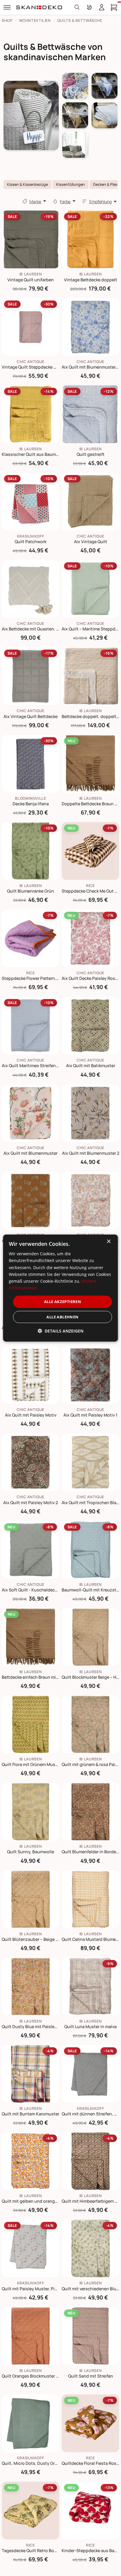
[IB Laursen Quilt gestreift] (90, 414)
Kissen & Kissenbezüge (27, 184)
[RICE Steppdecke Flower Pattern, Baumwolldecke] (31, 938)
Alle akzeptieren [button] (63, 1302)
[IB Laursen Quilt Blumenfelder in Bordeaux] (90, 1812)
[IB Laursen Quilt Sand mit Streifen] (90, 2336)
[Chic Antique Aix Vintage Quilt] (90, 502)
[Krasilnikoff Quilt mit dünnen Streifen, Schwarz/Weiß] (90, 2074)
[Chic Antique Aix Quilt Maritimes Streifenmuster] (31, 1026)
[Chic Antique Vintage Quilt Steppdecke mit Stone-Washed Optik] (31, 327)
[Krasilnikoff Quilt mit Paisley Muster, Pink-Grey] (31, 2248)
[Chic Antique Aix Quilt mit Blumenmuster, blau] (90, 327)
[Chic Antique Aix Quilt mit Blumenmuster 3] (31, 1200)
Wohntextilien (35, 20)
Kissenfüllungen (70, 184)
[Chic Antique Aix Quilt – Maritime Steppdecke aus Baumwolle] (90, 589)
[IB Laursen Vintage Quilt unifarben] (31, 239)
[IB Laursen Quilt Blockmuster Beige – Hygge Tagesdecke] (90, 1637)
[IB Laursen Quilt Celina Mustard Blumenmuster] (90, 1899)
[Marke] (25, 201)
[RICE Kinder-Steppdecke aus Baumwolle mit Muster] (90, 2511)
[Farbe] (55, 201)
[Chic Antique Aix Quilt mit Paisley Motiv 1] (90, 1375)
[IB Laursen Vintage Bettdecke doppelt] (90, 239)
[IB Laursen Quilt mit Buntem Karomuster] (31, 2074)
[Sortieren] (85, 201)
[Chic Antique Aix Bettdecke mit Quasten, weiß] (31, 589)
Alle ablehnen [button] (62, 1317)
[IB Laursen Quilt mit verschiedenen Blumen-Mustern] (90, 2248)
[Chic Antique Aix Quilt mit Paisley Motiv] (31, 1375)
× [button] (109, 1242)
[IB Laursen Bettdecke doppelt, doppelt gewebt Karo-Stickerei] (90, 676)
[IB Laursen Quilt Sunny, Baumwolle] (31, 1812)
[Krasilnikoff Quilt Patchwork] (31, 502)
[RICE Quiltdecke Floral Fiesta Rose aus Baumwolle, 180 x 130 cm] (90, 2423)
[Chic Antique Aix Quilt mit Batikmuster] (90, 1026)
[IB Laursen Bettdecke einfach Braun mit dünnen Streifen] (31, 1637)
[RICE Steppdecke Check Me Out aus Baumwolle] (90, 851)
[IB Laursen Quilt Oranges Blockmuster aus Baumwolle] (31, 2336)
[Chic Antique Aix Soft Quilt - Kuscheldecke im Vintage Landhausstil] (31, 1550)
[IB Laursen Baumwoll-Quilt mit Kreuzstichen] (90, 1550)
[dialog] (60, 1288)
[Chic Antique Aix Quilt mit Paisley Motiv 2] (31, 1462)
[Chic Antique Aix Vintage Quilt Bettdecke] (31, 676)
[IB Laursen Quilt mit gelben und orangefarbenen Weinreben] (31, 2161)
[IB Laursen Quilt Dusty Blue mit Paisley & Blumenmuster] (31, 1987)
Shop (7, 20)
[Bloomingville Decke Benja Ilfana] (31, 764)
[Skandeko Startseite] (39, 7)
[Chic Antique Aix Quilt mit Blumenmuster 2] (90, 1113)
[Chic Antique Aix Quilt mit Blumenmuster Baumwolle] (90, 1200)
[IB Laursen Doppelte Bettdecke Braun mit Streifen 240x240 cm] (90, 764)
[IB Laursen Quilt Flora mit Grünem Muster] (31, 1724)
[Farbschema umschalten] (89, 7)
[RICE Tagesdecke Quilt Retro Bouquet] (31, 2511)
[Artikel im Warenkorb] (114, 7)
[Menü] (7, 7)
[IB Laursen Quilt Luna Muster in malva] (90, 1987)
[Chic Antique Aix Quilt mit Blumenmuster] (31, 1113)
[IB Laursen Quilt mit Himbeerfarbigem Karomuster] (90, 2161)
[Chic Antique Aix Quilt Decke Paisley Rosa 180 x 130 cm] (90, 938)
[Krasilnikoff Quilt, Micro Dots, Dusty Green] (31, 2423)
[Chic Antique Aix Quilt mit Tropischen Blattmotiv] (90, 1462)
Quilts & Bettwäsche (80, 20)
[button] (60, 1331)
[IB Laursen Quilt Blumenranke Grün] (31, 851)
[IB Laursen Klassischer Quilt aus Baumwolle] (31, 414)
